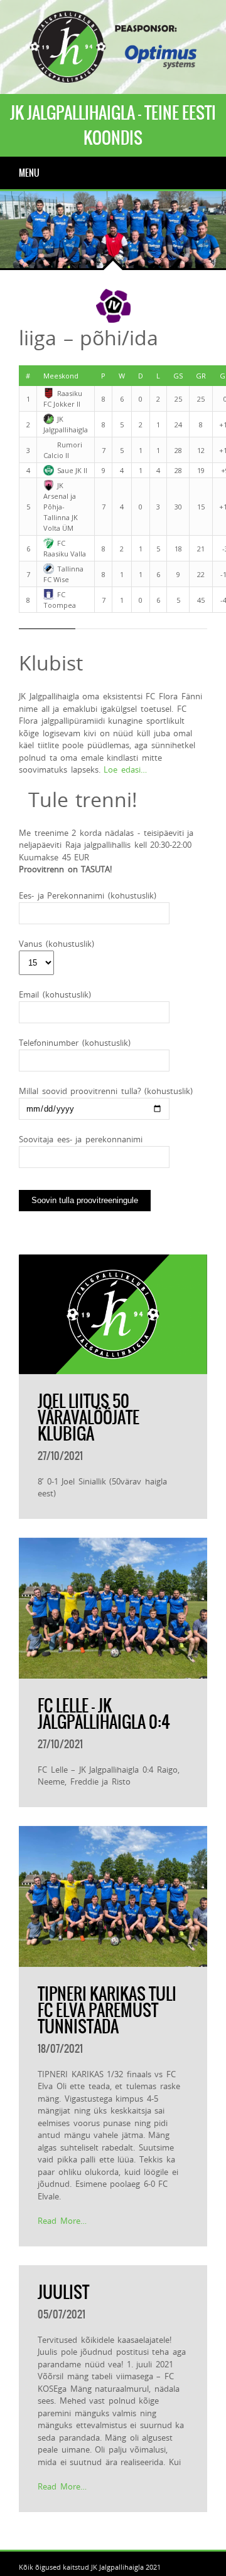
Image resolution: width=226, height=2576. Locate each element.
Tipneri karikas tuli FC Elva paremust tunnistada (107, 2010)
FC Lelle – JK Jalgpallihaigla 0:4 (104, 1714)
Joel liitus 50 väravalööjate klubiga (89, 1417)
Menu (29, 173)
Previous (19, 249)
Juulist (63, 2292)
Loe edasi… (125, 769)
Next (56, 249)
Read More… (62, 2221)
